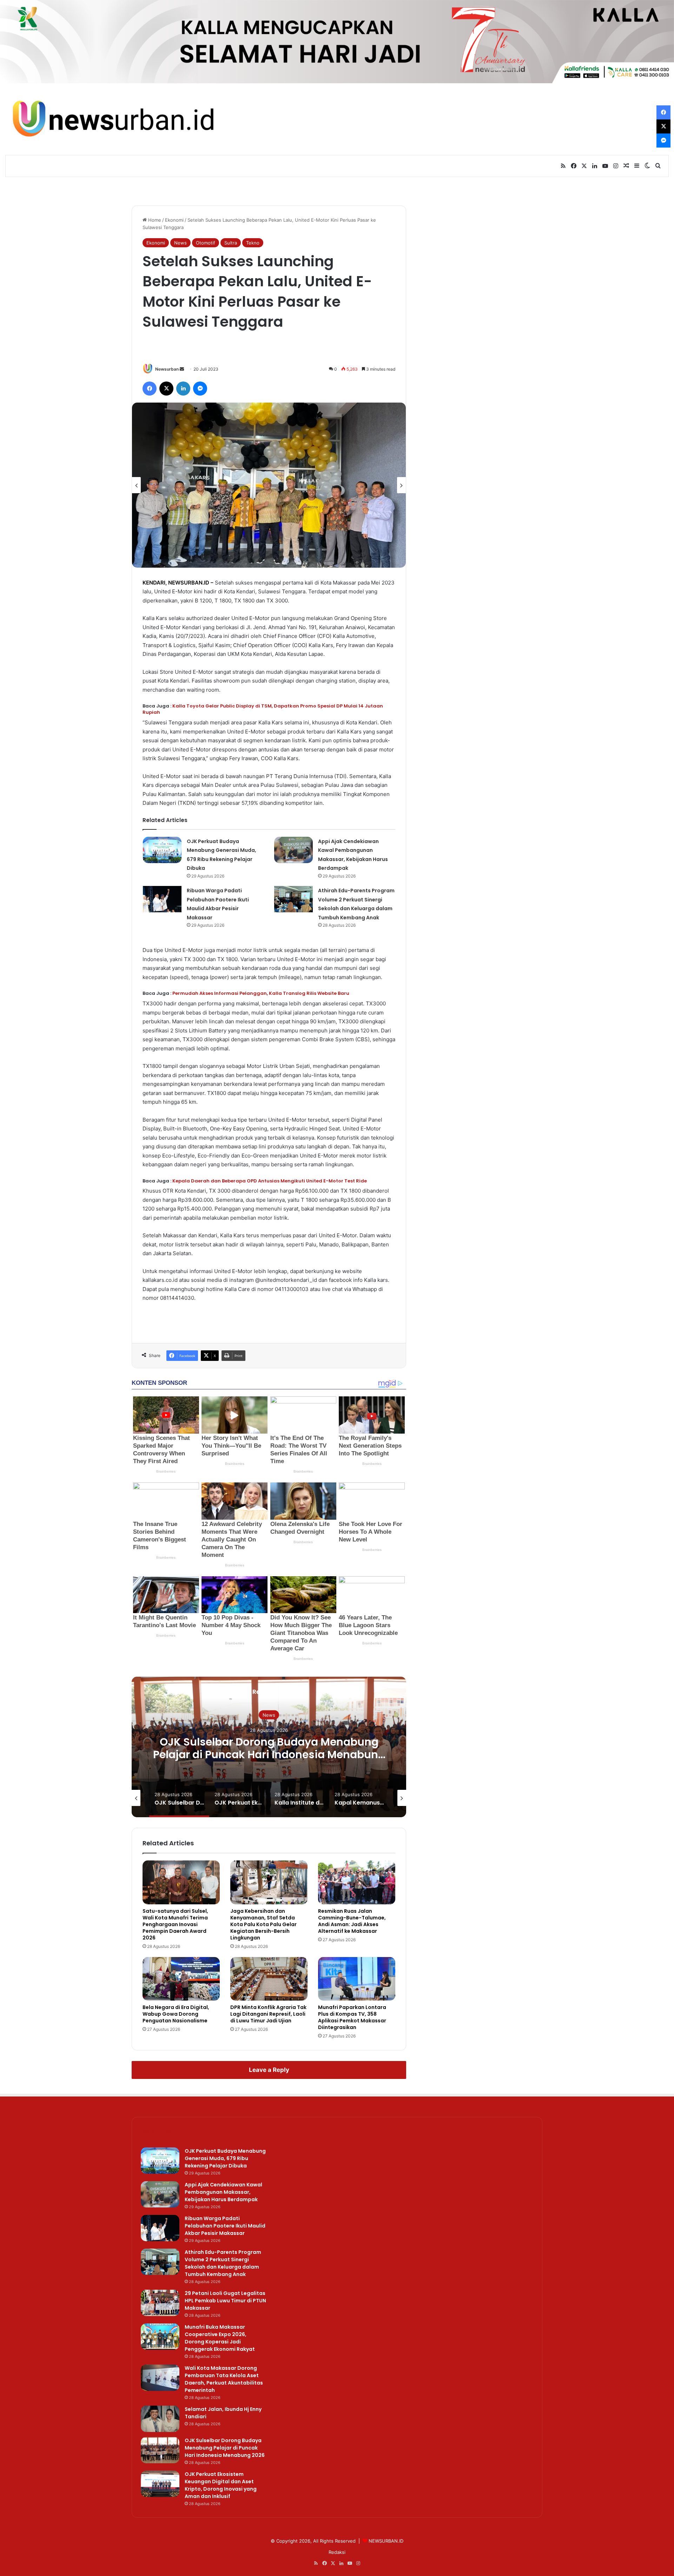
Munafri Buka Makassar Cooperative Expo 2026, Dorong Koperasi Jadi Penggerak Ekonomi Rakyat (220, 2338)
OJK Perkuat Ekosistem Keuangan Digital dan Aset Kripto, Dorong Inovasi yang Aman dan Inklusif (269, 1754)
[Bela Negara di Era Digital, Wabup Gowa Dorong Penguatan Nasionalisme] (181, 1979)
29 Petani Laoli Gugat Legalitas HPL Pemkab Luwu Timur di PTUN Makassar (225, 2301)
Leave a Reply (269, 2070)
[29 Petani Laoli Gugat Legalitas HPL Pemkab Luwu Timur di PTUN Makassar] (160, 2303)
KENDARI (154, 583)
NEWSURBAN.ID (189, 583)
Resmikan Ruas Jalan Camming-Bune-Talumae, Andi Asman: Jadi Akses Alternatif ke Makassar (352, 1921)
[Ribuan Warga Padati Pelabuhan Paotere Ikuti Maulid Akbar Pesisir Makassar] (162, 899)
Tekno (253, 243)
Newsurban (167, 369)
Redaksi (337, 2552)
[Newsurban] (112, 119)
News (180, 243)
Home (154, 220)
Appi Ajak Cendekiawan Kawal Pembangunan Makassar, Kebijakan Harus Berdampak (223, 2192)
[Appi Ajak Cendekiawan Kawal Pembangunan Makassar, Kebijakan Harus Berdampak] (293, 850)
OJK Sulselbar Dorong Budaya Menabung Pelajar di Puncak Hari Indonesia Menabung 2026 (225, 2448)
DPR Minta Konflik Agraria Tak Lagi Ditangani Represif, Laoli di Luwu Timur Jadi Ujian (268, 2014)
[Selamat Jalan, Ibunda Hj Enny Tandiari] (160, 2419)
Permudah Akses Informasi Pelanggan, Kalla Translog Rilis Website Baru (261, 993)
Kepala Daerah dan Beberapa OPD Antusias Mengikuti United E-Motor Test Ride (270, 1181)
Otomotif (206, 243)
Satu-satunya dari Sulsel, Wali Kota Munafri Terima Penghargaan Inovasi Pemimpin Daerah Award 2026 (175, 1924)
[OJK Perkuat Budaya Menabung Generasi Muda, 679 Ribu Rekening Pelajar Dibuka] (162, 850)
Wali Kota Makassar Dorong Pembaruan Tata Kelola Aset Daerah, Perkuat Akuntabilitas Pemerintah (224, 2379)
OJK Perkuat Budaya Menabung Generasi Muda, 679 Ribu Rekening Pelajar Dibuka (225, 2158)
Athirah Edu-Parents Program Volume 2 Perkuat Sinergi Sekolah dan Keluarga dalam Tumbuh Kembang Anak (223, 2263)
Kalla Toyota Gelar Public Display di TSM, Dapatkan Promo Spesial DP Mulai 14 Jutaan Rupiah (263, 709)
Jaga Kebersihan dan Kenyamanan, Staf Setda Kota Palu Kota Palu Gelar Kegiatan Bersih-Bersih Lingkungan (263, 1924)
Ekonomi (174, 220)
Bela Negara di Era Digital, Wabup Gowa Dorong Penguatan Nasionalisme (176, 2014)
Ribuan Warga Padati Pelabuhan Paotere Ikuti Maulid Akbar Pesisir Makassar (225, 2226)
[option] (269, 485)
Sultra (231, 243)
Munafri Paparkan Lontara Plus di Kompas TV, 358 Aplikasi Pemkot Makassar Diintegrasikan (352, 2017)
